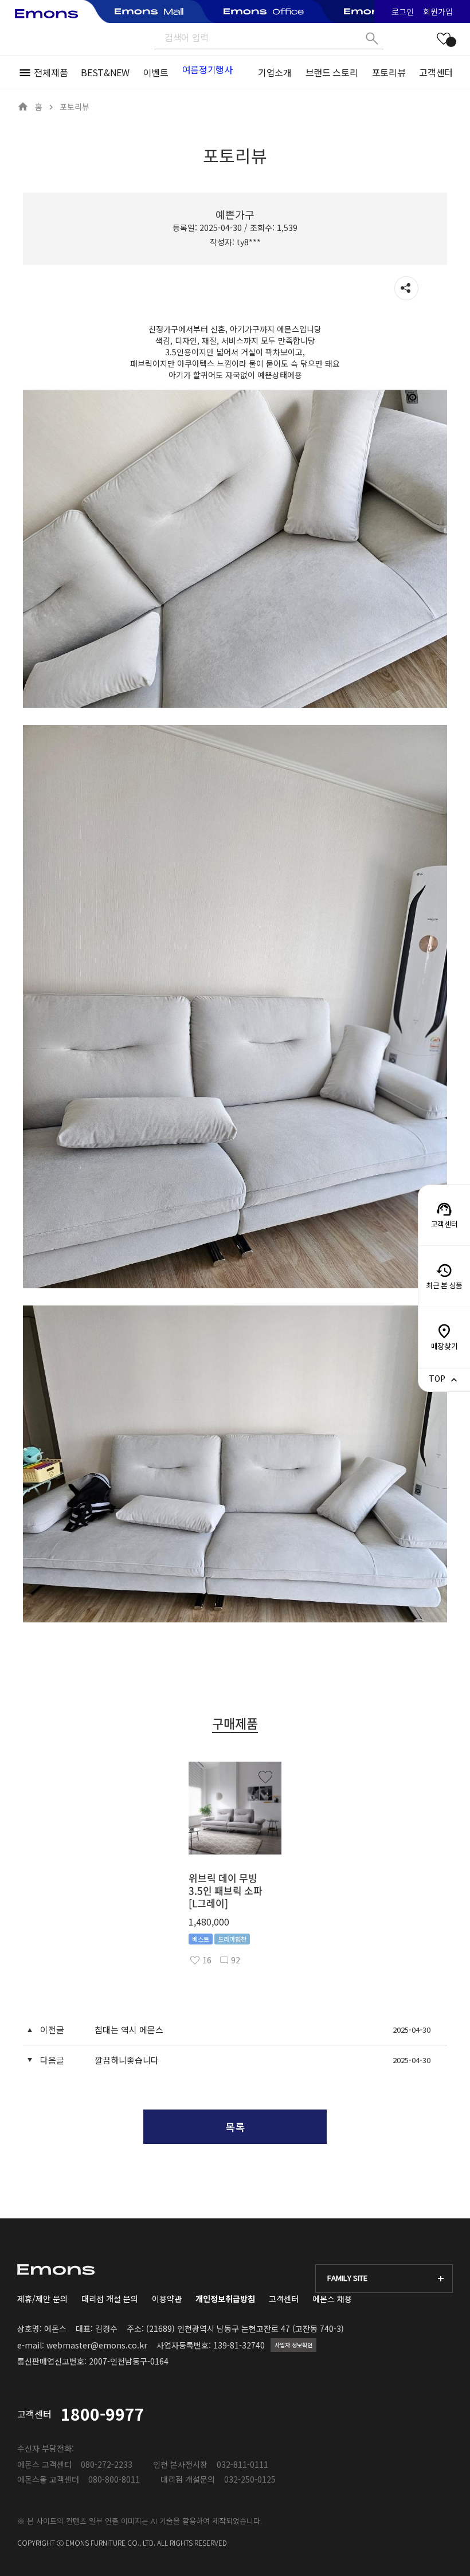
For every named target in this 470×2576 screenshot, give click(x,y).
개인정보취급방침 (225, 2299)
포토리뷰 (389, 72)
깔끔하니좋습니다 (127, 2060)
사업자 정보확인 (293, 2345)
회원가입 (438, 11)
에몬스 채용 (332, 2299)
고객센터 (436, 72)
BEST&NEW (105, 72)
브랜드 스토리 (332, 72)
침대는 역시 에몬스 (129, 2030)
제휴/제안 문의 (42, 2299)
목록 (235, 2127)
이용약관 (167, 2299)
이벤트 (156, 72)
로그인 (403, 11)
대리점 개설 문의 (110, 2299)
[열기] (406, 288)
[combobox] (384, 2279)
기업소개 (275, 72)
